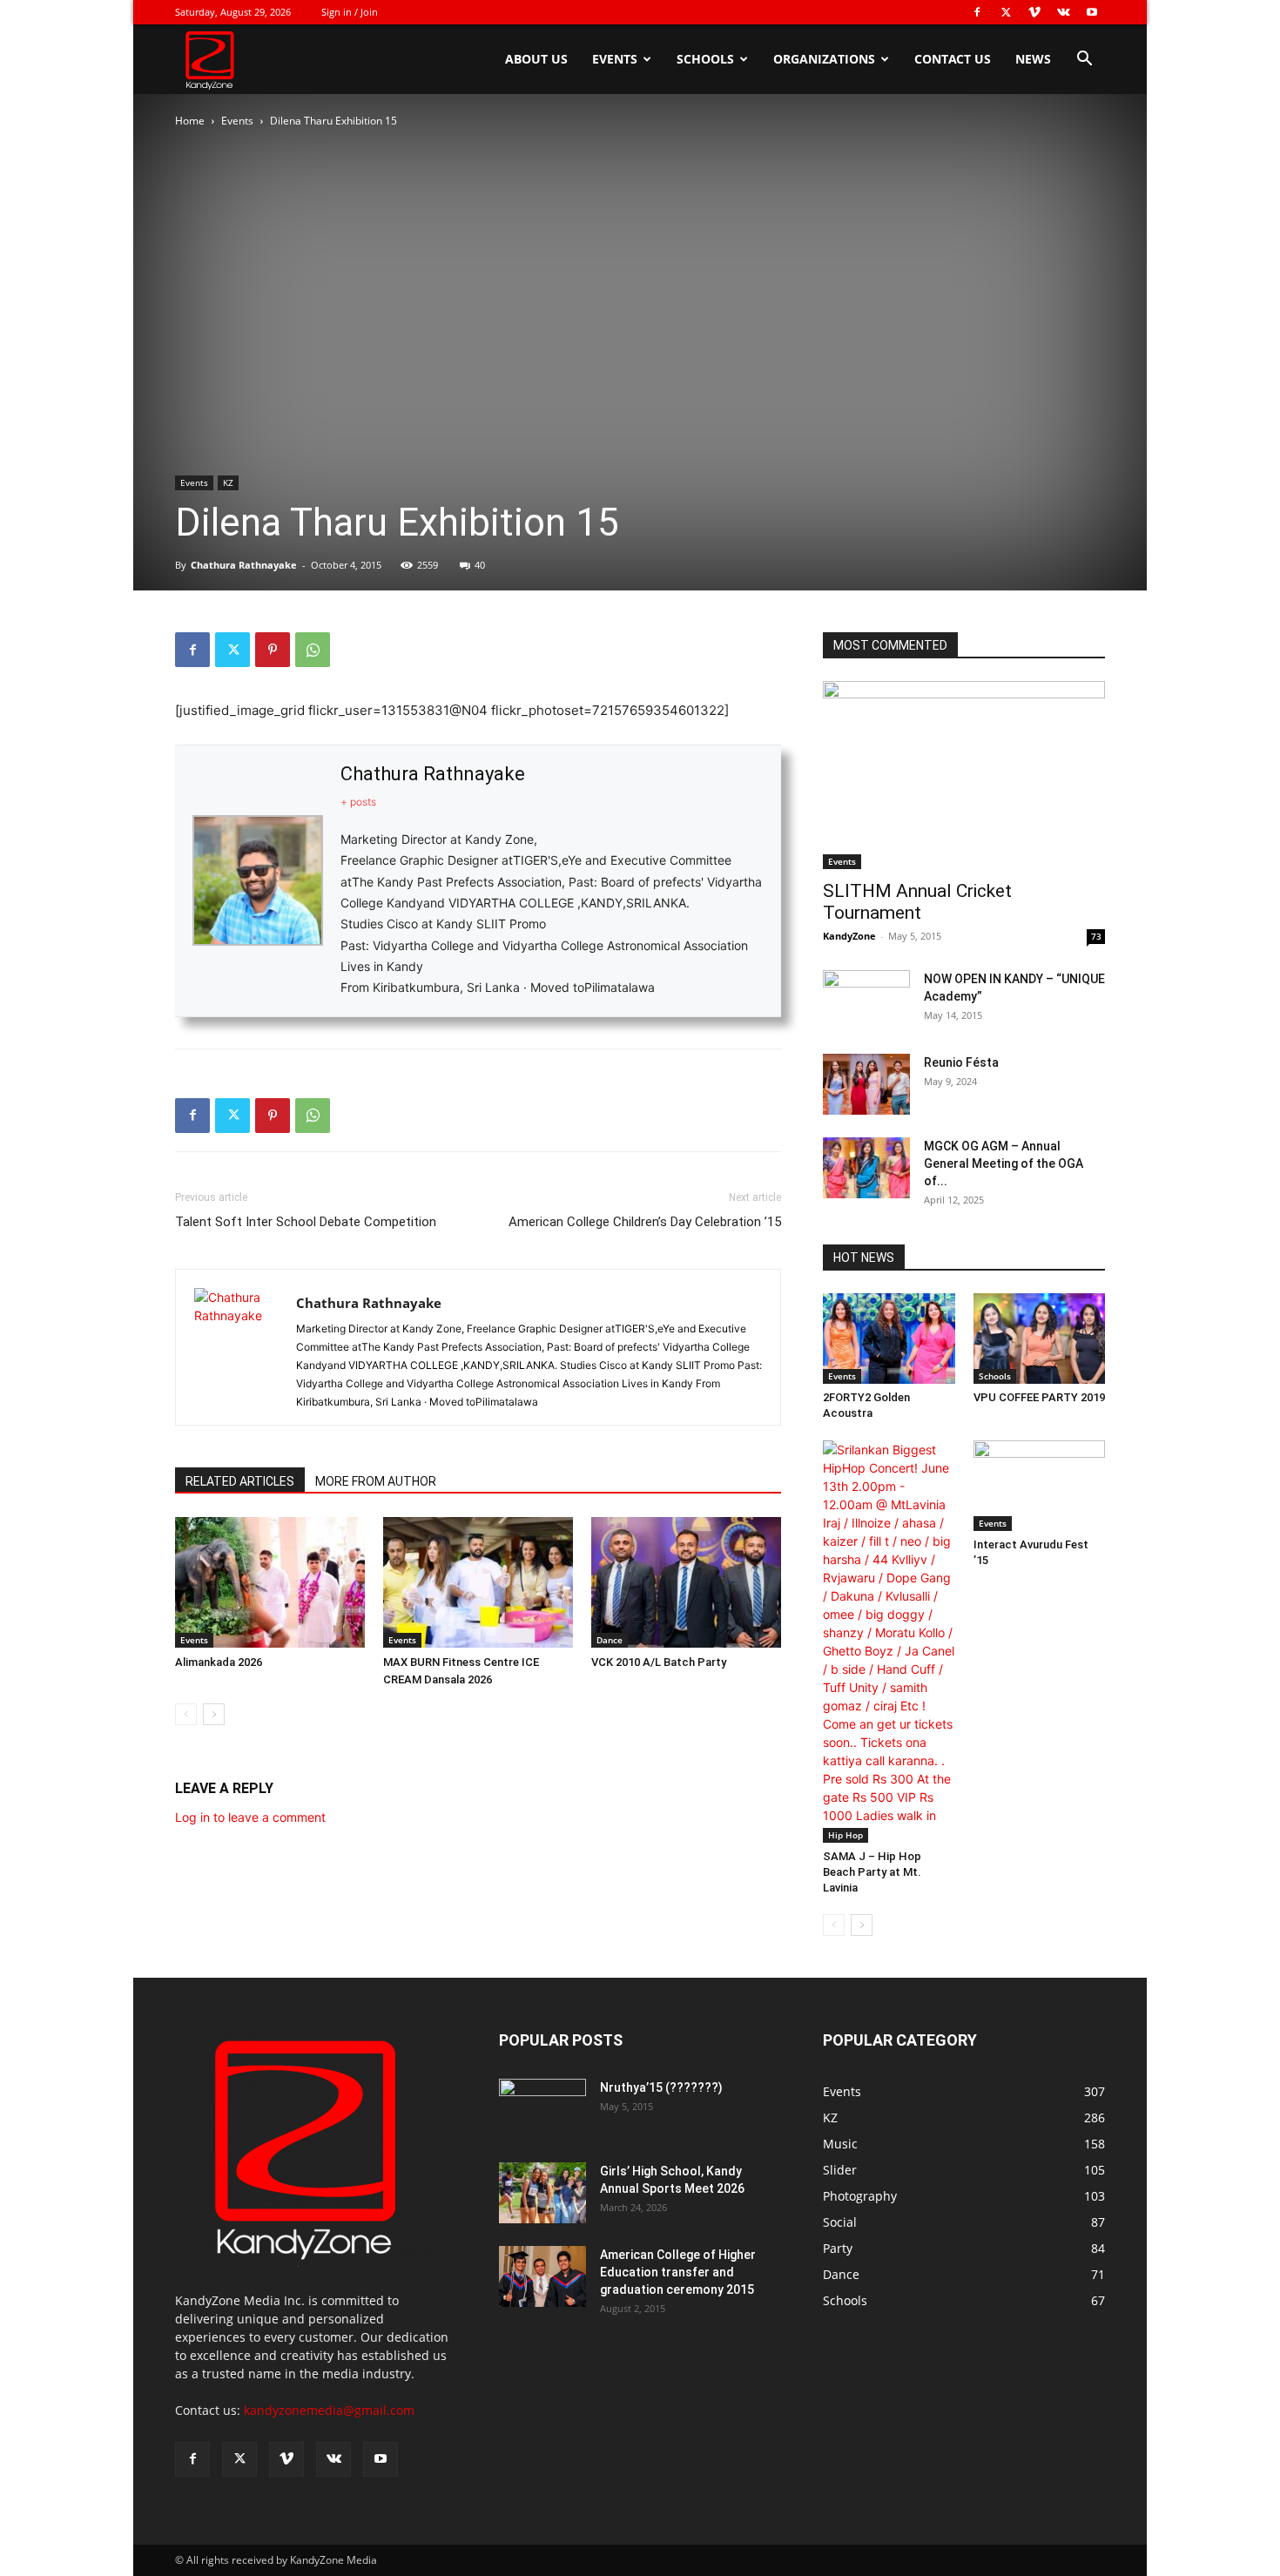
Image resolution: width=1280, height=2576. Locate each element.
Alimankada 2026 (219, 1662)
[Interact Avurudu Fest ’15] (1040, 1486)
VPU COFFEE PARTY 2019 (1039, 1397)
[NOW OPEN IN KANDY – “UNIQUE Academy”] (866, 997)
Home (190, 121)
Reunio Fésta (961, 1062)
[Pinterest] (273, 650)
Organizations (824, 59)
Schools (705, 59)
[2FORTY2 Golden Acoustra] (889, 1339)
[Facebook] (977, 12)
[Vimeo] (1034, 12)
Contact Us (953, 59)
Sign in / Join (350, 12)
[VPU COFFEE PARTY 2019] (1040, 1339)
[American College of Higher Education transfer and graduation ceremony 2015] (542, 2276)
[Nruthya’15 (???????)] (542, 2109)
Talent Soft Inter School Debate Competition (306, 1222)
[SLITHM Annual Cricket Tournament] (964, 775)
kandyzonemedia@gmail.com (329, 2410)
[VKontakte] (1063, 12)
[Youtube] (1092, 12)
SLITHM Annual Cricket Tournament (917, 902)
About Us (536, 59)
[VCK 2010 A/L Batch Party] (686, 1582)
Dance (610, 1640)
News (1033, 59)
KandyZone (849, 936)
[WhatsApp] (313, 650)
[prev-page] (186, 1714)
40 (480, 565)
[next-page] (214, 1714)
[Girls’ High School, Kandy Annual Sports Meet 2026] (542, 2193)
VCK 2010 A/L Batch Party (659, 1662)
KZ (228, 482)
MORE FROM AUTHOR (376, 1481)
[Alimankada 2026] (270, 1582)
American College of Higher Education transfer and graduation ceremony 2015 (678, 2272)
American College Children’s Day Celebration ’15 (645, 1222)
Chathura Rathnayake (244, 565)
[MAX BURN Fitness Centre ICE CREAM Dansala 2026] (478, 1582)
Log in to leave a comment (250, 1817)
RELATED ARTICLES (240, 1481)
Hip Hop (845, 1835)
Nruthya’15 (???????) (661, 2087)
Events (615, 59)
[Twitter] (1006, 12)
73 (1096, 936)
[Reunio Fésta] (866, 1084)
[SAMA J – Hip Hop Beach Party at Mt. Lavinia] (889, 1642)
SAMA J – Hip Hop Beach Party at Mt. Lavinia (872, 1872)
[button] (1084, 61)
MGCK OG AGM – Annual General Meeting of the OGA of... (1004, 1163)
